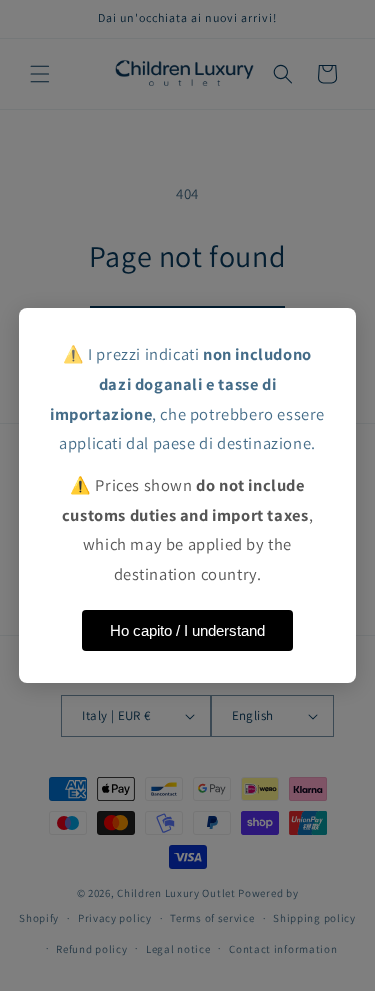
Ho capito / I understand (187, 630)
